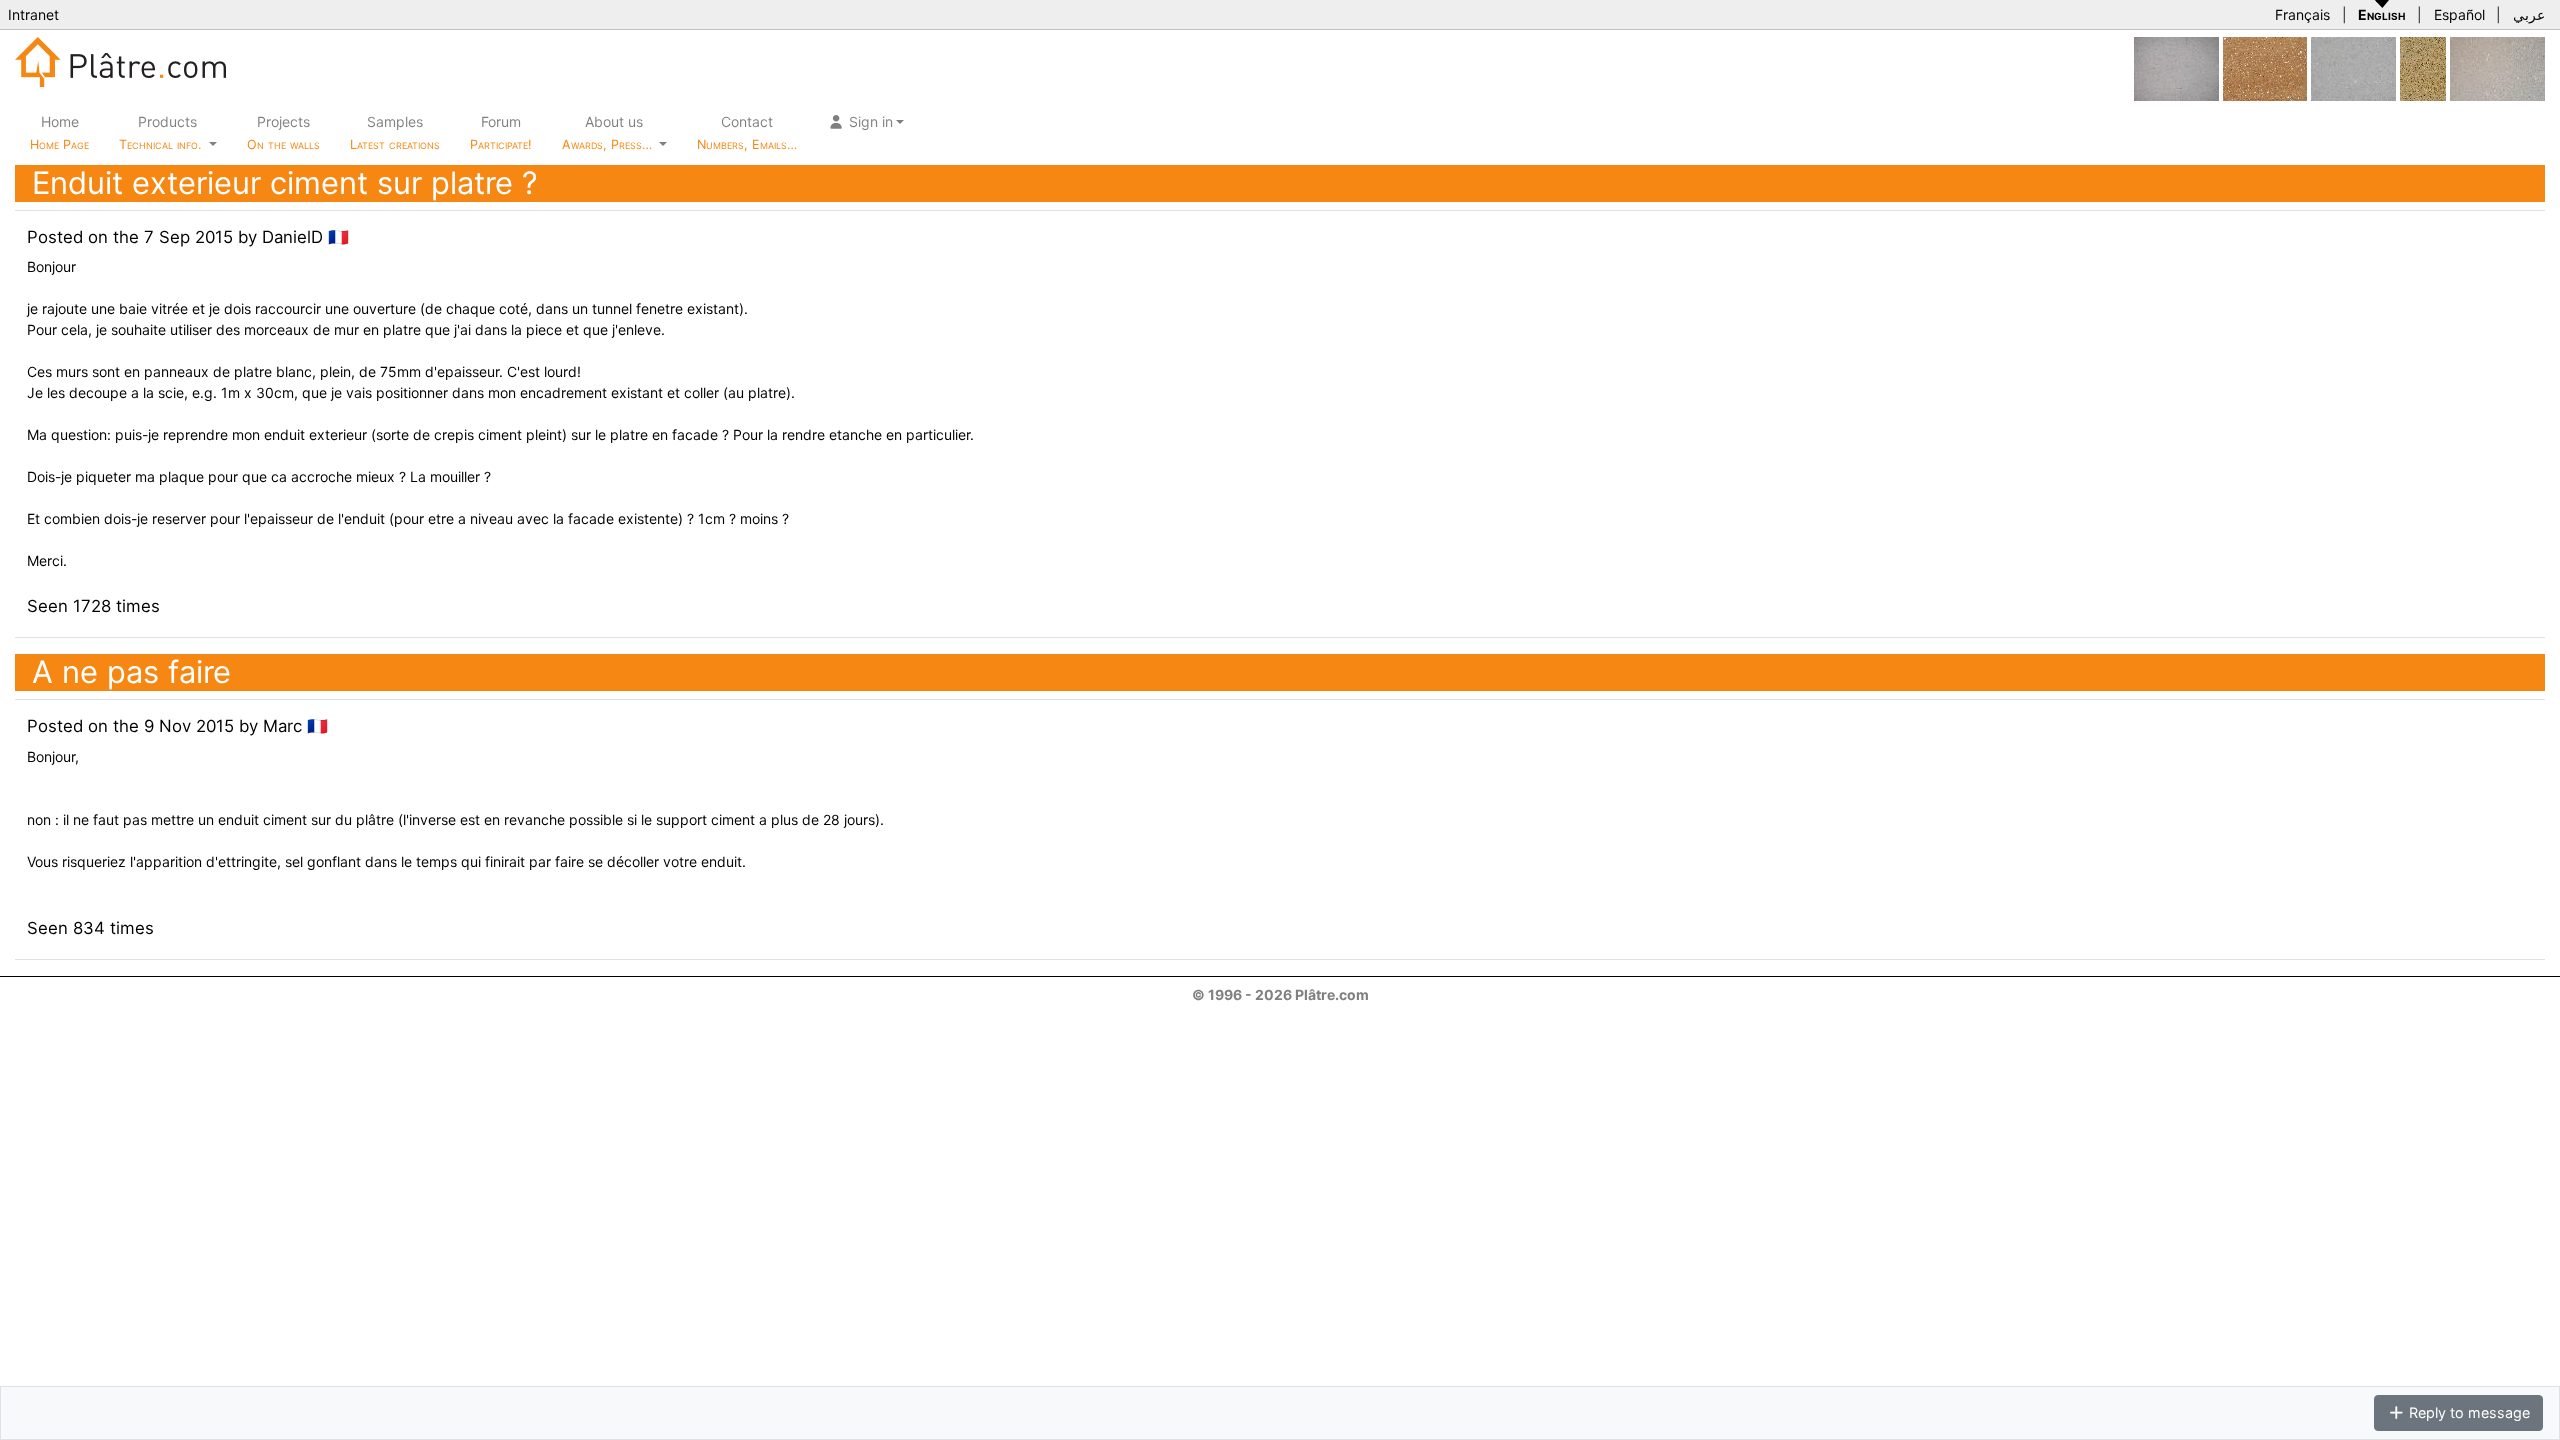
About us (609, 132)
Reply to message (2467, 1412)
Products (160, 132)
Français (2302, 14)
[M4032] (2176, 67)
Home (59, 132)
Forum (501, 132)
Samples (395, 132)
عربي (2529, 14)
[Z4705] (2423, 67)
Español (2459, 14)
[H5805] (2265, 67)
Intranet (33, 14)
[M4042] (2353, 67)
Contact (747, 132)
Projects (283, 132)
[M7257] (2497, 67)
